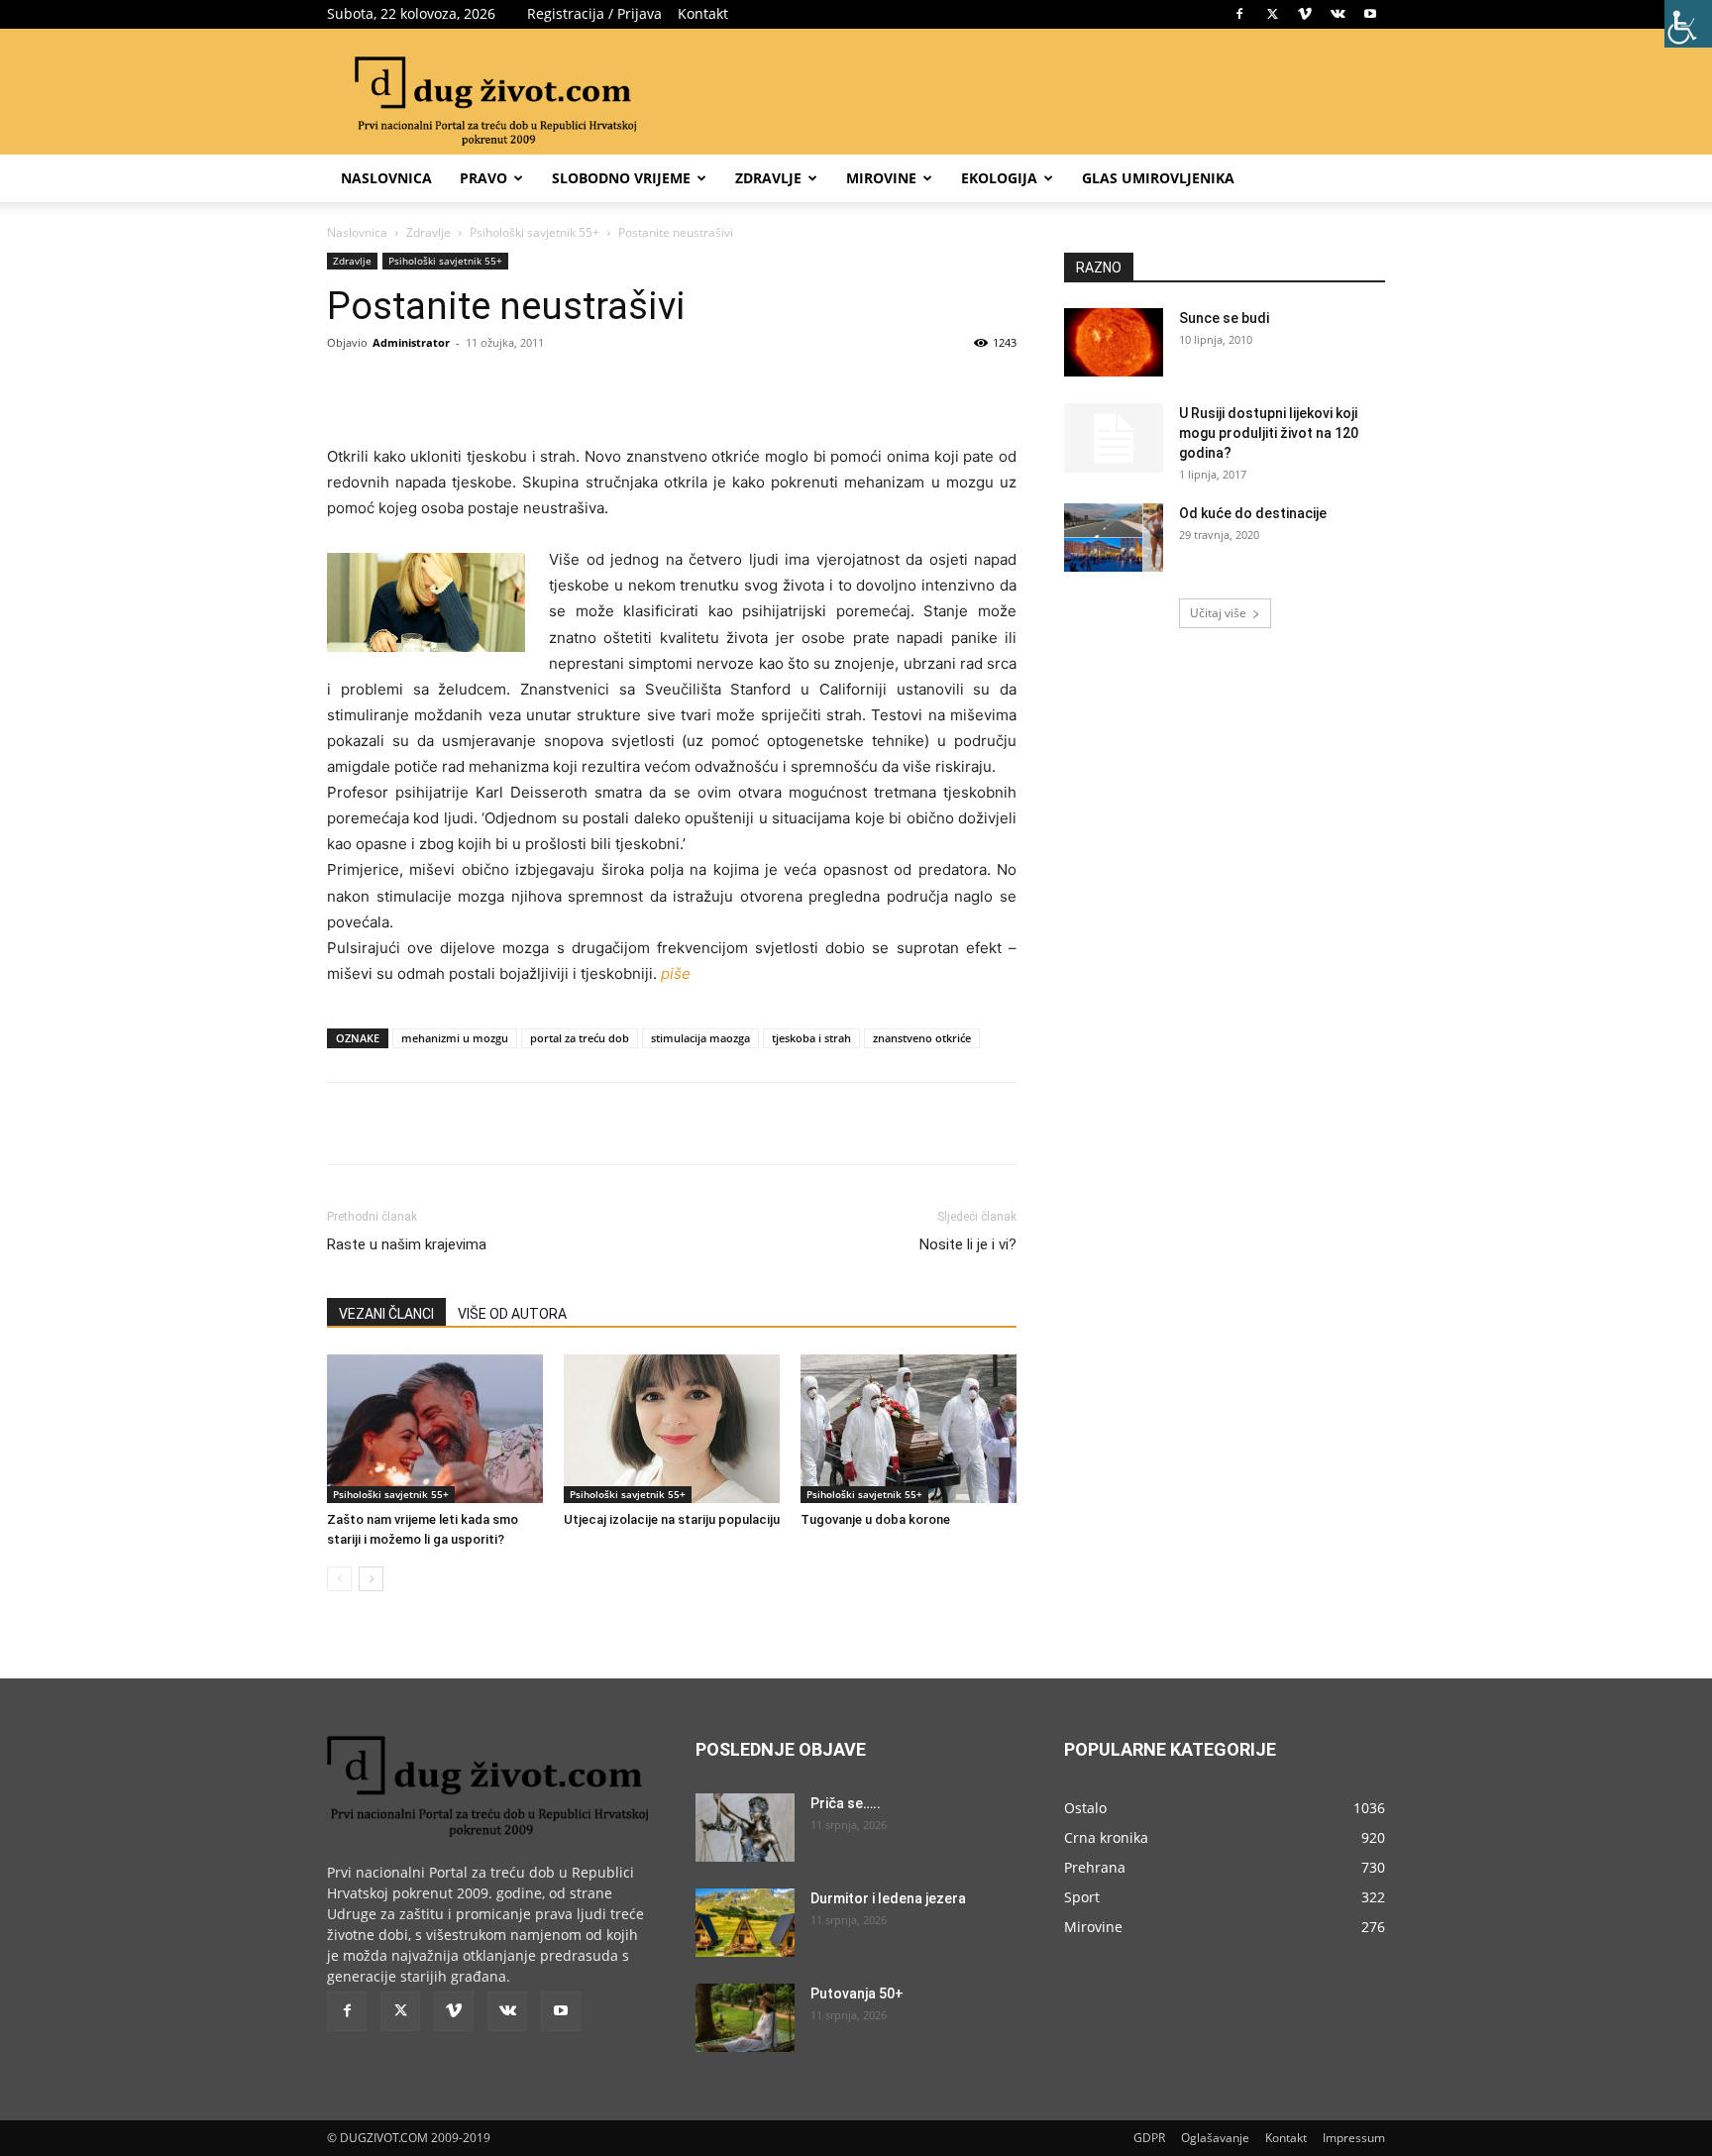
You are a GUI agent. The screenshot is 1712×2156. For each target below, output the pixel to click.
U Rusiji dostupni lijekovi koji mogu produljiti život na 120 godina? (1269, 433)
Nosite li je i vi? (968, 1244)
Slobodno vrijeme (621, 178)
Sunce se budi (1224, 318)
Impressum (1354, 2138)
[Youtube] (1370, 14)
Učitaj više (1218, 613)
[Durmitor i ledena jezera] (745, 1923)
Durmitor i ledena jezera (888, 1898)
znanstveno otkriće (922, 1038)
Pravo (483, 178)
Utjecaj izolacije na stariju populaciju (672, 1519)
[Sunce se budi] (1114, 342)
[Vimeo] (1305, 14)
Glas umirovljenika (1158, 178)
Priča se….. (846, 1803)
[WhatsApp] (600, 387)
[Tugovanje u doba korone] (909, 1429)
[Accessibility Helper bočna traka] (1688, 24)
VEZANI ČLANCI (386, 1314)
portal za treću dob (580, 1038)
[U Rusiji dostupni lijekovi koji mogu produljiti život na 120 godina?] (1114, 438)
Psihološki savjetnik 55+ (535, 232)
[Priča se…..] (745, 1828)
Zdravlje (768, 178)
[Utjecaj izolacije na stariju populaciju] (672, 1429)
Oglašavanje (1215, 2138)
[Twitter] (1272, 14)
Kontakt (703, 13)
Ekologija (999, 178)
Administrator (411, 342)
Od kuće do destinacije (1253, 513)
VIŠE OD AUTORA (512, 1314)
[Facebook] (1239, 14)
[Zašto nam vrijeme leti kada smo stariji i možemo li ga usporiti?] (435, 1429)
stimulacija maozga (700, 1038)
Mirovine (881, 178)
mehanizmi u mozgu (455, 1038)
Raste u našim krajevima (407, 1244)
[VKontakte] (1337, 14)
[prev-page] (339, 1579)
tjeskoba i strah (811, 1038)
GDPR (1149, 2138)
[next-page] (371, 1579)
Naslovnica (386, 178)
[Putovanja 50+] (745, 2018)
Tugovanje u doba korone (875, 1519)
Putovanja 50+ (857, 1994)
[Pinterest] (555, 387)
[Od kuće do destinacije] (1114, 538)
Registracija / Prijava (594, 13)
